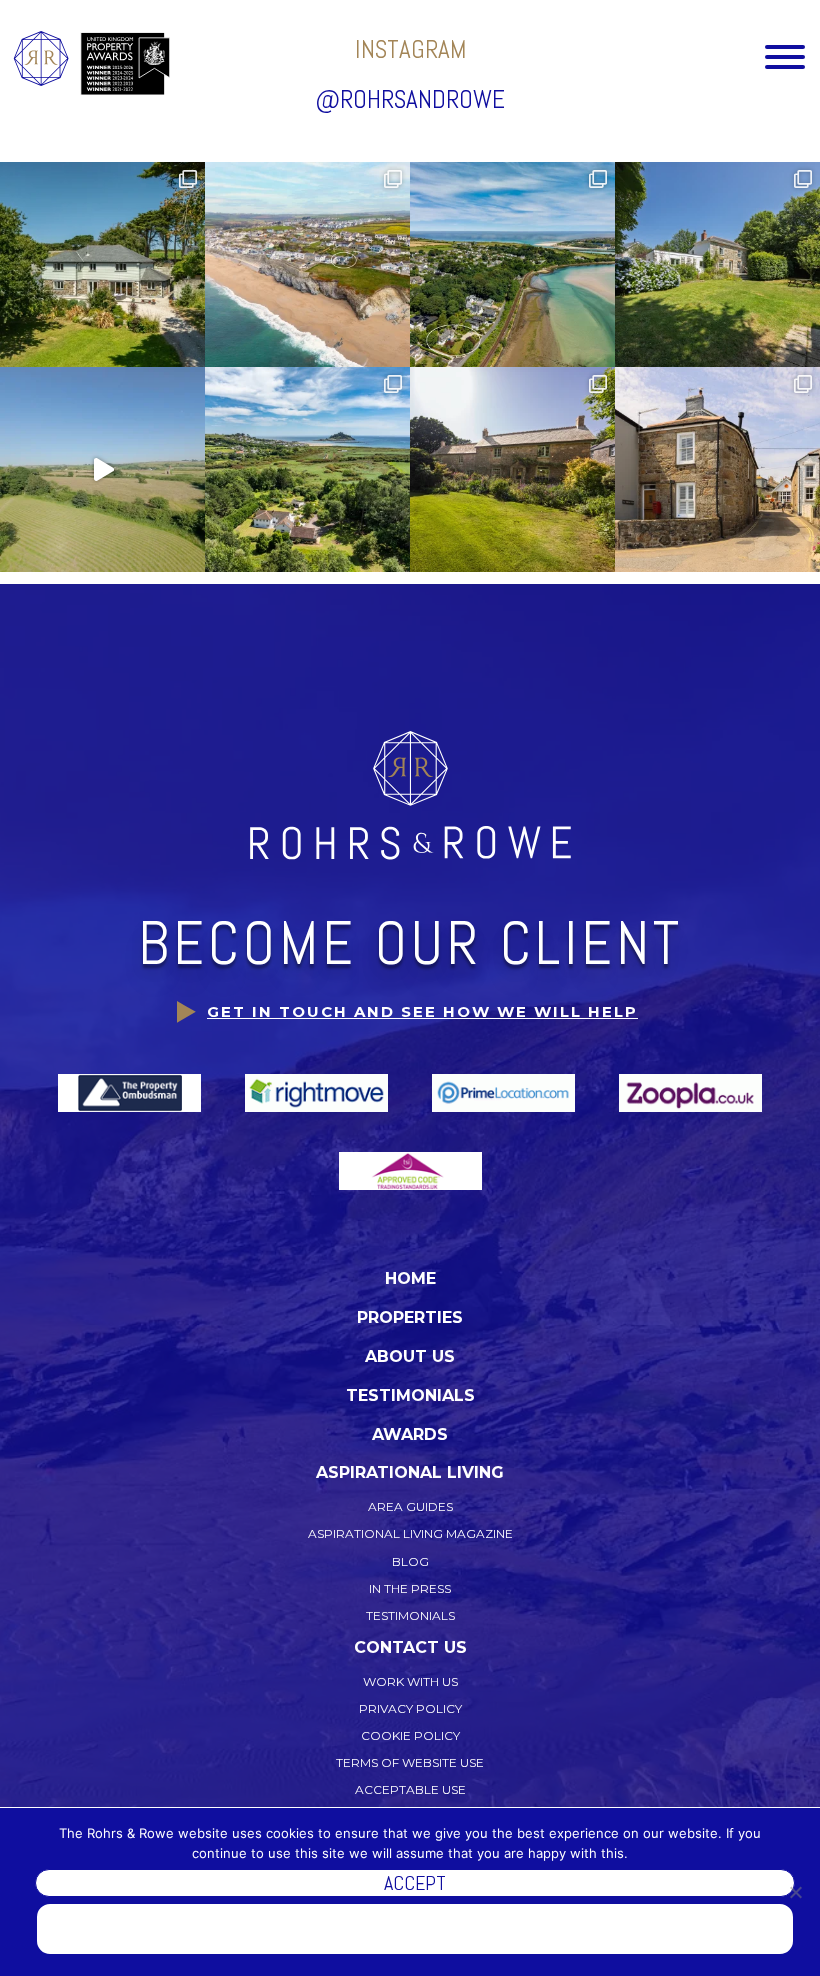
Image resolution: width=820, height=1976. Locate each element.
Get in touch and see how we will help (422, 1011)
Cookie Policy (410, 1735)
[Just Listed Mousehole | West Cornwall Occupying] (717, 469)
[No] (795, 1892)
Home (410, 1278)
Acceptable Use (410, 1789)
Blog (410, 1561)
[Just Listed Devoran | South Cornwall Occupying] (717, 264)
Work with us (410, 1681)
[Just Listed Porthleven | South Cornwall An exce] (307, 264)
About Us (410, 1356)
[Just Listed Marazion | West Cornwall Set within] (307, 469)
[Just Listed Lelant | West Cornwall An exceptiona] (512, 264)
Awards (410, 1434)
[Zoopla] (690, 1092)
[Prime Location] (505, 1092)
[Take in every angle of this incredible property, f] (102, 469)
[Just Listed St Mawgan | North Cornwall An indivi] (102, 264)
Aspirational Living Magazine (410, 1533)
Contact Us (410, 1647)
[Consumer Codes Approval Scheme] (410, 1170)
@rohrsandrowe (410, 99)
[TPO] (131, 1092)
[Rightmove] (318, 1092)
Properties (410, 1317)
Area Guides (410, 1506)
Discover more (415, 1929)
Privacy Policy (410, 1708)
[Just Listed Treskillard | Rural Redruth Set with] (512, 469)
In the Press (410, 1588)
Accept (415, 1883)
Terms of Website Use (410, 1762)
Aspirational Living (410, 1472)
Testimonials (410, 1395)
